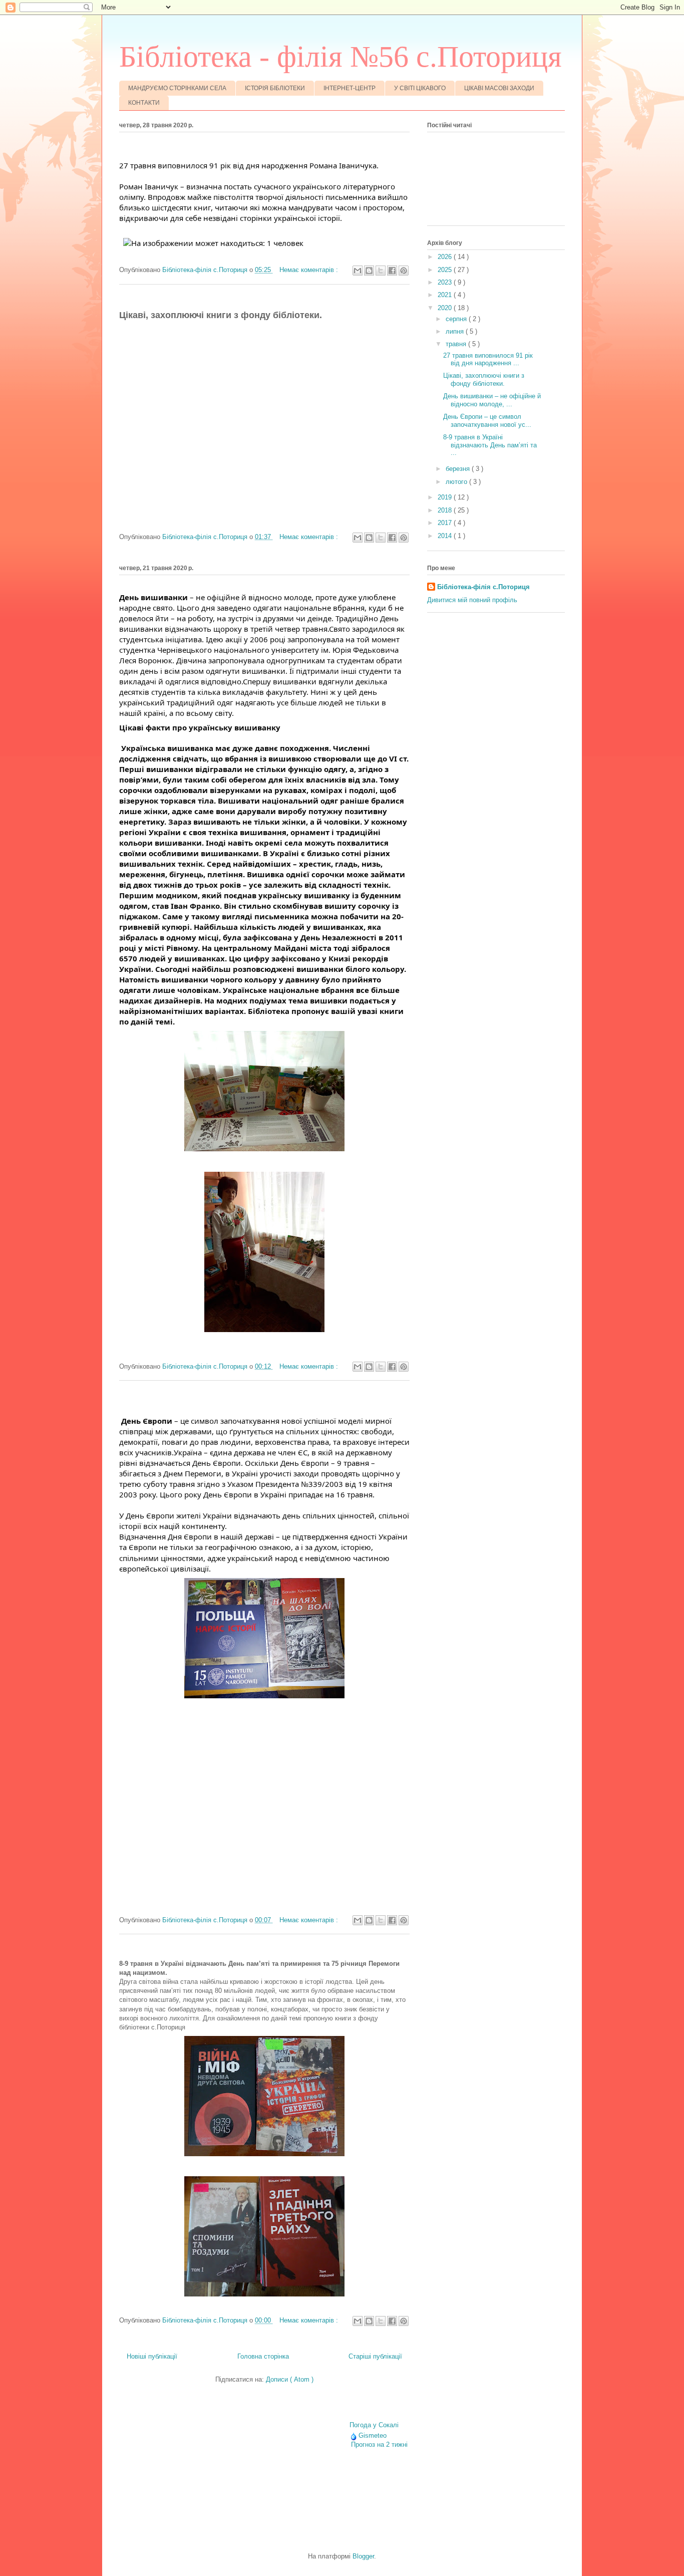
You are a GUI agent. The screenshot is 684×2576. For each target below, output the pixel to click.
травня (457, 344)
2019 (446, 497)
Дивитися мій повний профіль (472, 600)
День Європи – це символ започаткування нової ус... (487, 421)
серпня (457, 319)
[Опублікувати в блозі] (369, 271)
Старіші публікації (375, 2356)
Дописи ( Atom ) (290, 2379)
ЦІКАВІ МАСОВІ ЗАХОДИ (499, 88)
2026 (446, 257)
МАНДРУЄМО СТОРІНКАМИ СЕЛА (177, 88)
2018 (446, 510)
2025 (446, 270)
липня (456, 331)
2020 (446, 308)
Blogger (363, 2556)
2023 (446, 282)
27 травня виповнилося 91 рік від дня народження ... (488, 359)
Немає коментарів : (310, 270)
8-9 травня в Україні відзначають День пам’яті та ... (490, 445)
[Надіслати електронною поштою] (358, 271)
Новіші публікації (152, 2356)
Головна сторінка (263, 2356)
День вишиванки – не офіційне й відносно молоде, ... (492, 400)
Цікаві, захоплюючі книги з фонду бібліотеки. (484, 379)
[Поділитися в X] (381, 271)
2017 (446, 523)
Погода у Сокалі (374, 2425)
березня (459, 469)
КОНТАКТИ (144, 103)
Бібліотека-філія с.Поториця (483, 587)
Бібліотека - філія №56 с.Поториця (340, 57)
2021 (446, 295)
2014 (446, 536)
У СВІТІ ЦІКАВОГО (420, 88)
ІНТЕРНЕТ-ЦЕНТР (350, 88)
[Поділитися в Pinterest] (404, 271)
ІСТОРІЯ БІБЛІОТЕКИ (275, 88)
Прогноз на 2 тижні (379, 2444)
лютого (457, 482)
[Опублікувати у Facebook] (392, 271)
